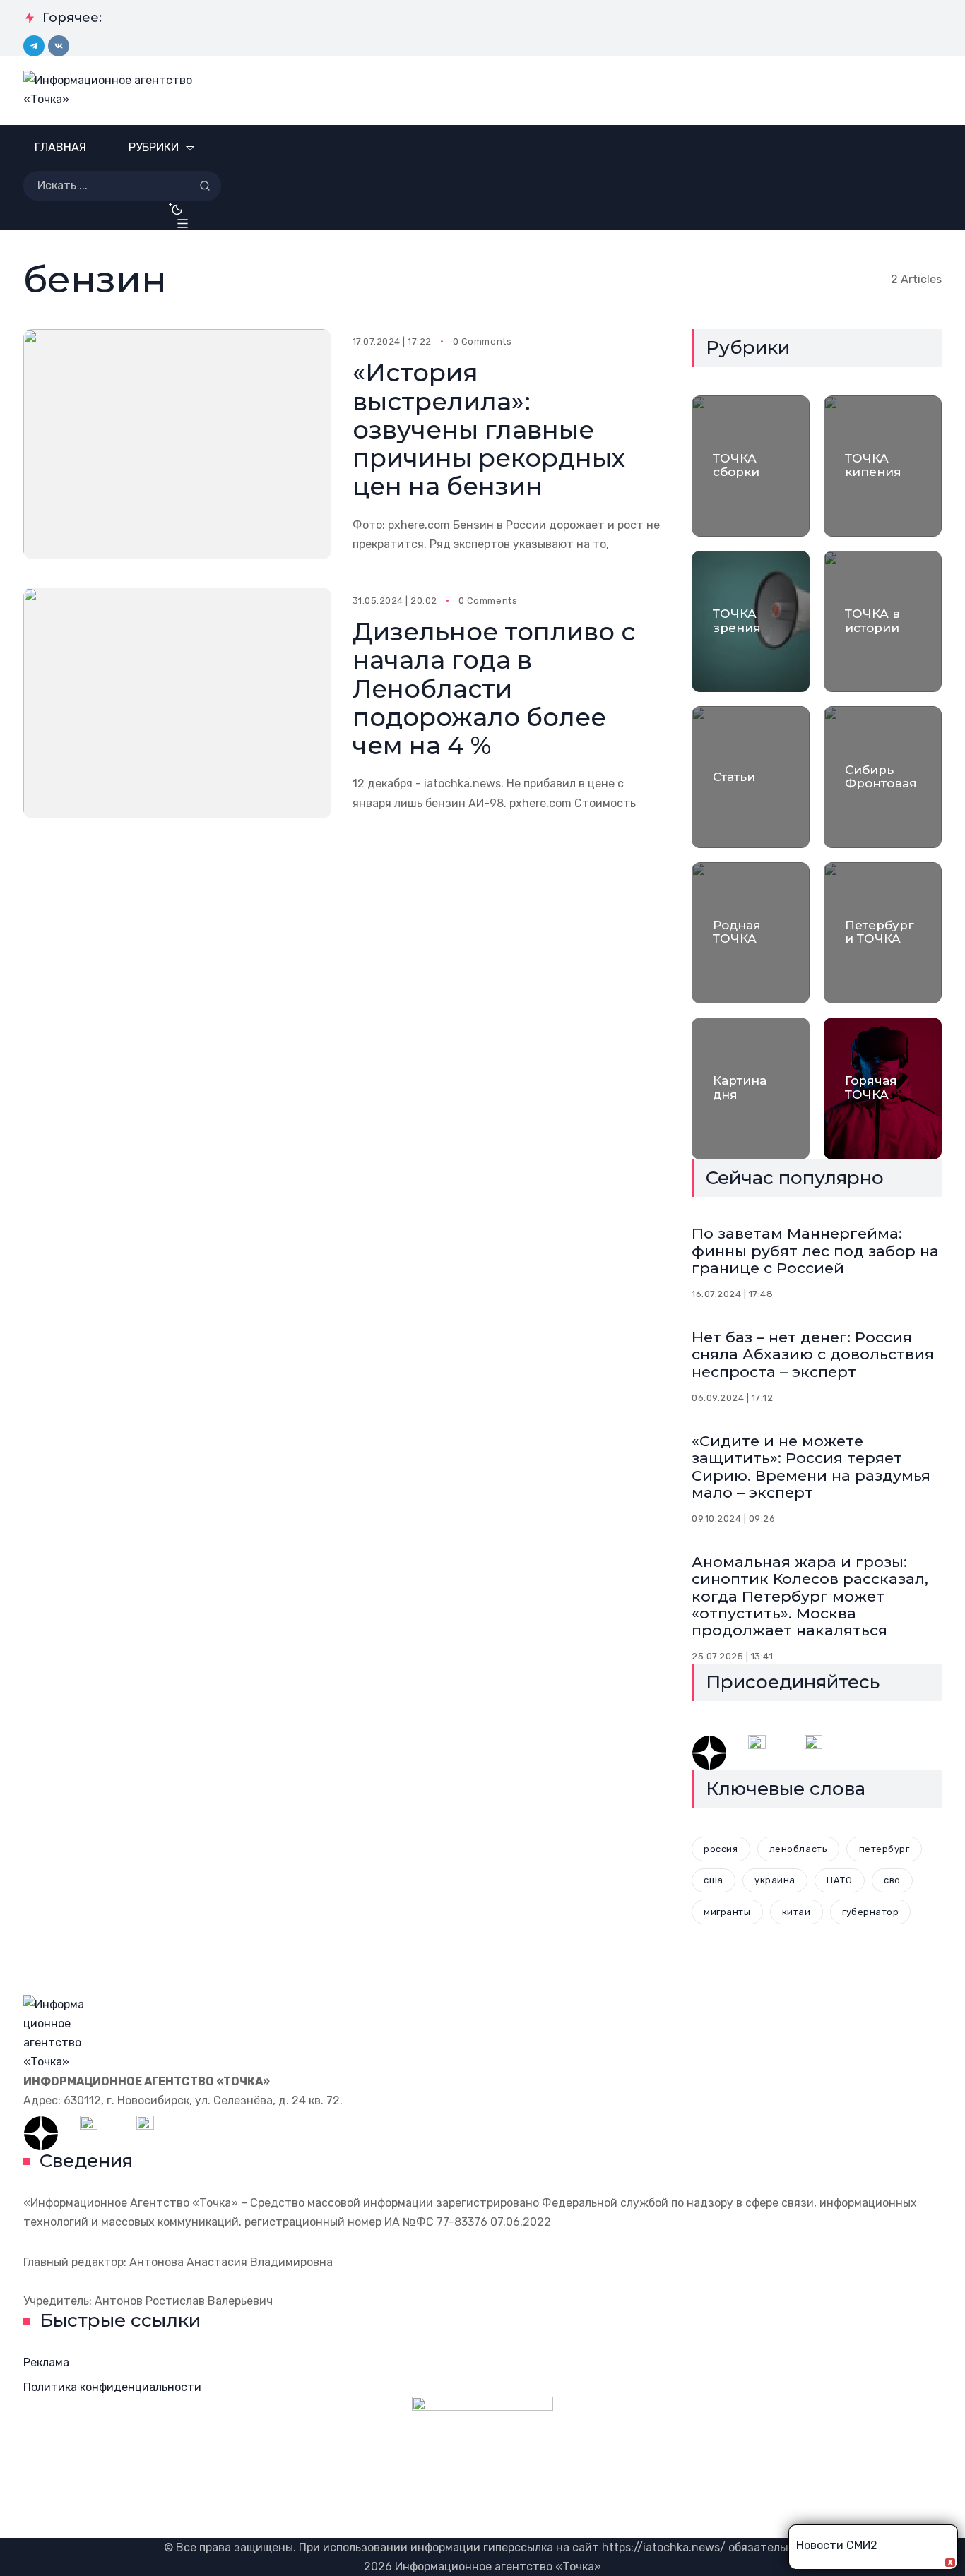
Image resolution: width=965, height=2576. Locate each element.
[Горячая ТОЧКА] (883, 1088)
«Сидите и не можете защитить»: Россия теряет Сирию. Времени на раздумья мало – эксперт (811, 1466)
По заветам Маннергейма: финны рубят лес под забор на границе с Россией (815, 1250)
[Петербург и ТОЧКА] (883, 933)
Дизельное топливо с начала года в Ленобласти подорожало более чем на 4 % (494, 688)
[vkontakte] (59, 46)
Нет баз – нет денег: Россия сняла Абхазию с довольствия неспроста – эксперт (813, 1354)
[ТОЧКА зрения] (751, 621)
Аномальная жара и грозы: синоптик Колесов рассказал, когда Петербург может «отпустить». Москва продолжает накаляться (810, 1596)
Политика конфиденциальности (112, 2387)
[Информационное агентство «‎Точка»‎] (116, 91)
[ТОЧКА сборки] (751, 466)
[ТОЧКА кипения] (883, 466)
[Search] (205, 186)
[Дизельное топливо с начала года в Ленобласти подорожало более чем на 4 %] (177, 703)
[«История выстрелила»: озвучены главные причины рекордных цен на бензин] (177, 445)
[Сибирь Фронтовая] (883, 777)
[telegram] (34, 46)
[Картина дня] (751, 1088)
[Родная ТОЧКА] (751, 933)
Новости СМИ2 (837, 2545)
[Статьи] (751, 777)
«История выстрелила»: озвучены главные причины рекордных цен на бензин (489, 429)
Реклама (46, 2362)
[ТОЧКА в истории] (883, 621)
